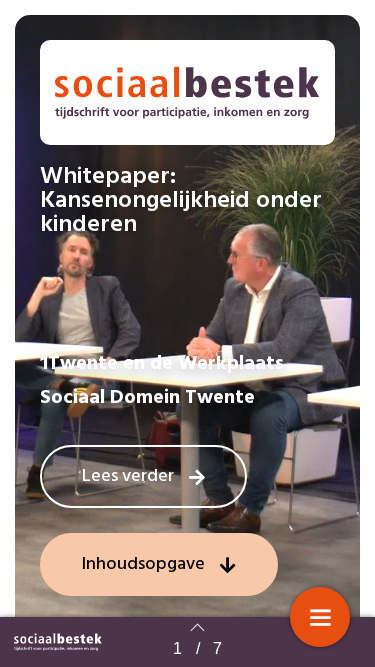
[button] (143, 476)
